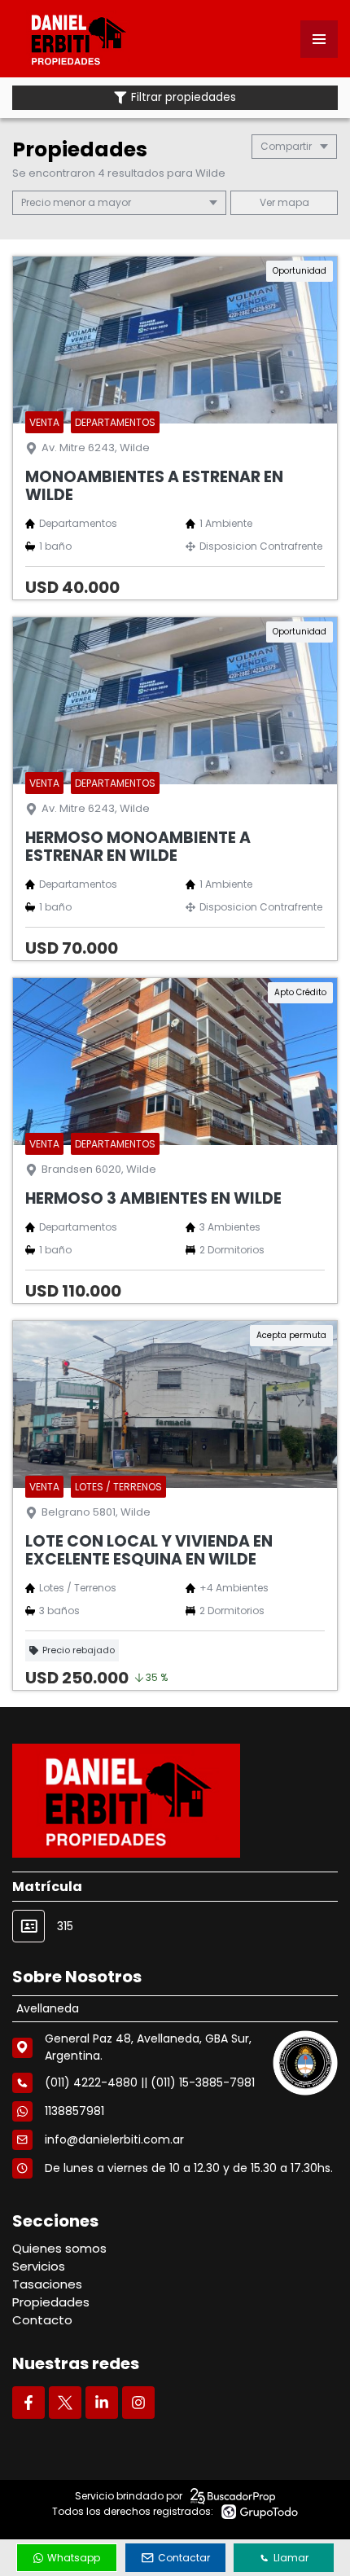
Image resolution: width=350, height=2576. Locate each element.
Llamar (291, 2558)
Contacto (42, 2320)
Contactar (184, 2558)
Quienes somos (59, 2248)
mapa (292, 202)
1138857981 (74, 2111)
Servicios (39, 2266)
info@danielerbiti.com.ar (114, 2139)
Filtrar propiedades (184, 97)
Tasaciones (47, 2284)
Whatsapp (74, 2558)
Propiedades (51, 2302)
